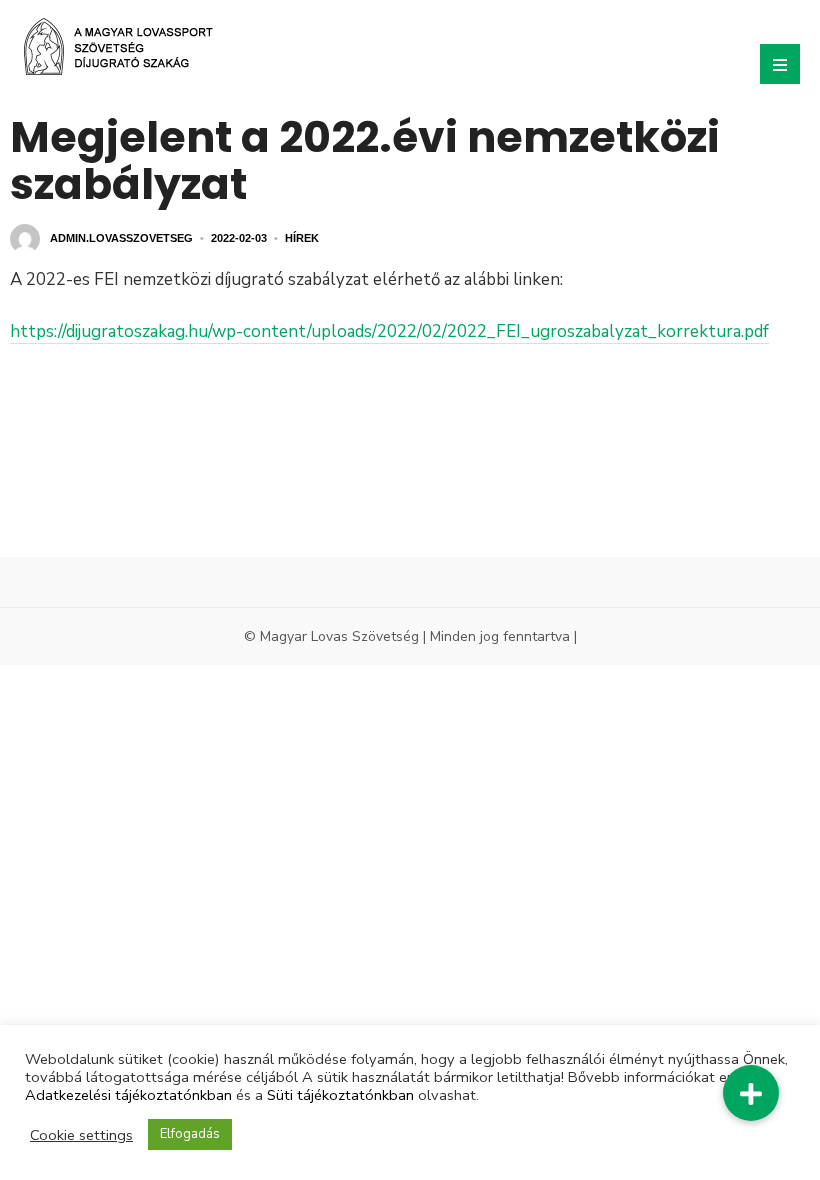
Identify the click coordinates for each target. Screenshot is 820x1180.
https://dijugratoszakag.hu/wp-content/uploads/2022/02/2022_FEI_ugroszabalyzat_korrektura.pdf (389, 331)
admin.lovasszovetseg (121, 238)
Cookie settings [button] (81, 1135)
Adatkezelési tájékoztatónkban (128, 1095)
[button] (751, 1093)
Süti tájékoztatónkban (340, 1095)
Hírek (302, 238)
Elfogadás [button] (190, 1134)
